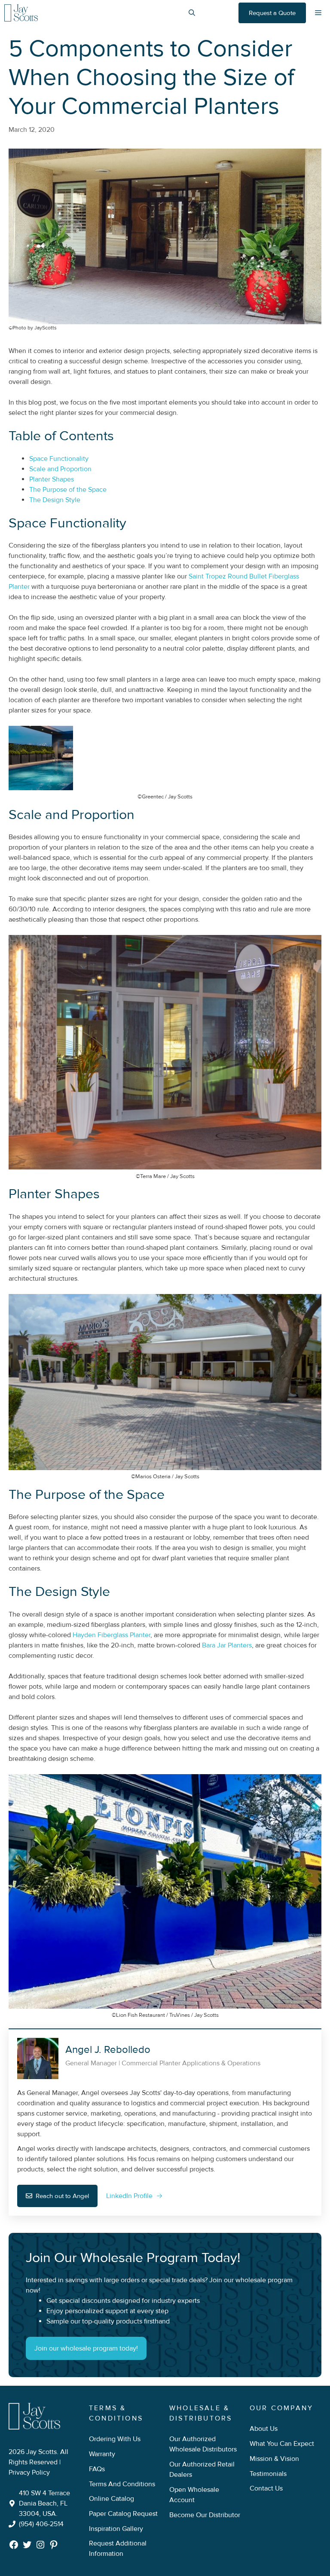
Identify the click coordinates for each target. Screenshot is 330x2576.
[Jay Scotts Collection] (21, 13)
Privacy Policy (29, 2472)
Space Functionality (59, 459)
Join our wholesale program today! (86, 2348)
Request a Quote (272, 13)
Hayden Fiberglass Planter (112, 1635)
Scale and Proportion (60, 469)
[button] (192, 13)
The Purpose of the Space (68, 490)
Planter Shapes (52, 479)
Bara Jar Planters (227, 1645)
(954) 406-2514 (41, 2524)
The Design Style (55, 500)
